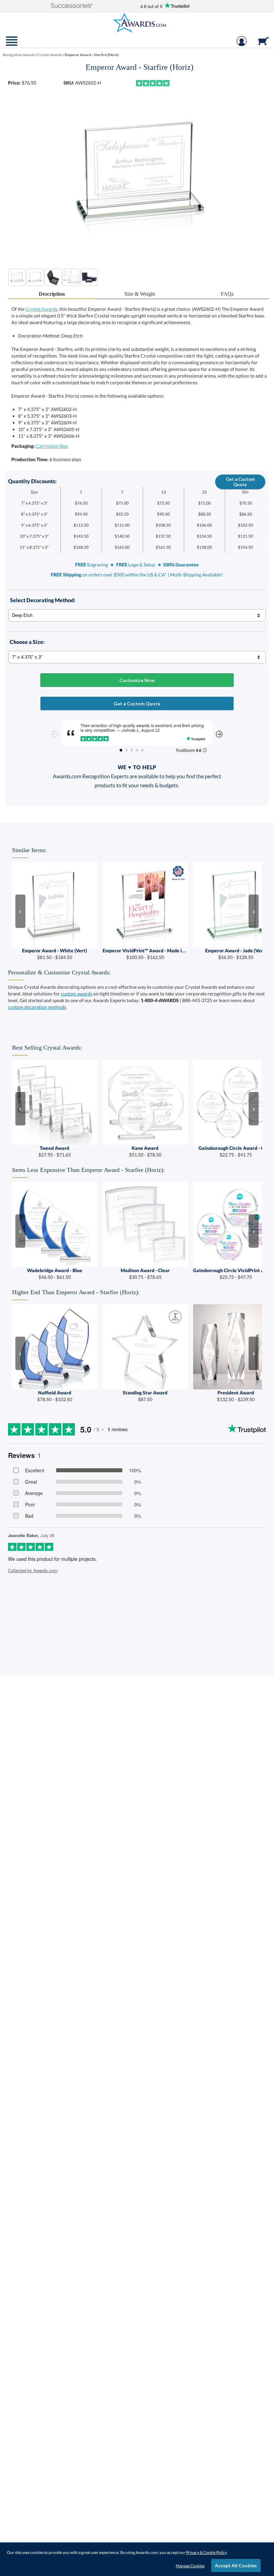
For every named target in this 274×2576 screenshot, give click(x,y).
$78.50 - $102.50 (55, 1396)
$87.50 (145, 1396)
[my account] (242, 44)
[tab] (52, 294)
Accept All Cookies (236, 2565)
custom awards (77, 994)
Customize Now (137, 680)
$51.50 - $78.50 (145, 1151)
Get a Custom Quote (240, 482)
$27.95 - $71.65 (55, 1151)
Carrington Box (52, 446)
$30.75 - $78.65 (145, 1274)
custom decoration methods (37, 1007)
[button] (72, 6)
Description (52, 294)
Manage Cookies (190, 2566)
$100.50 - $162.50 (145, 954)
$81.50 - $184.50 (54, 954)
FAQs (227, 294)
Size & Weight (140, 294)
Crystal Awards (41, 309)
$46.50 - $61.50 (55, 1274)
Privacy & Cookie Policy (206, 2552)
